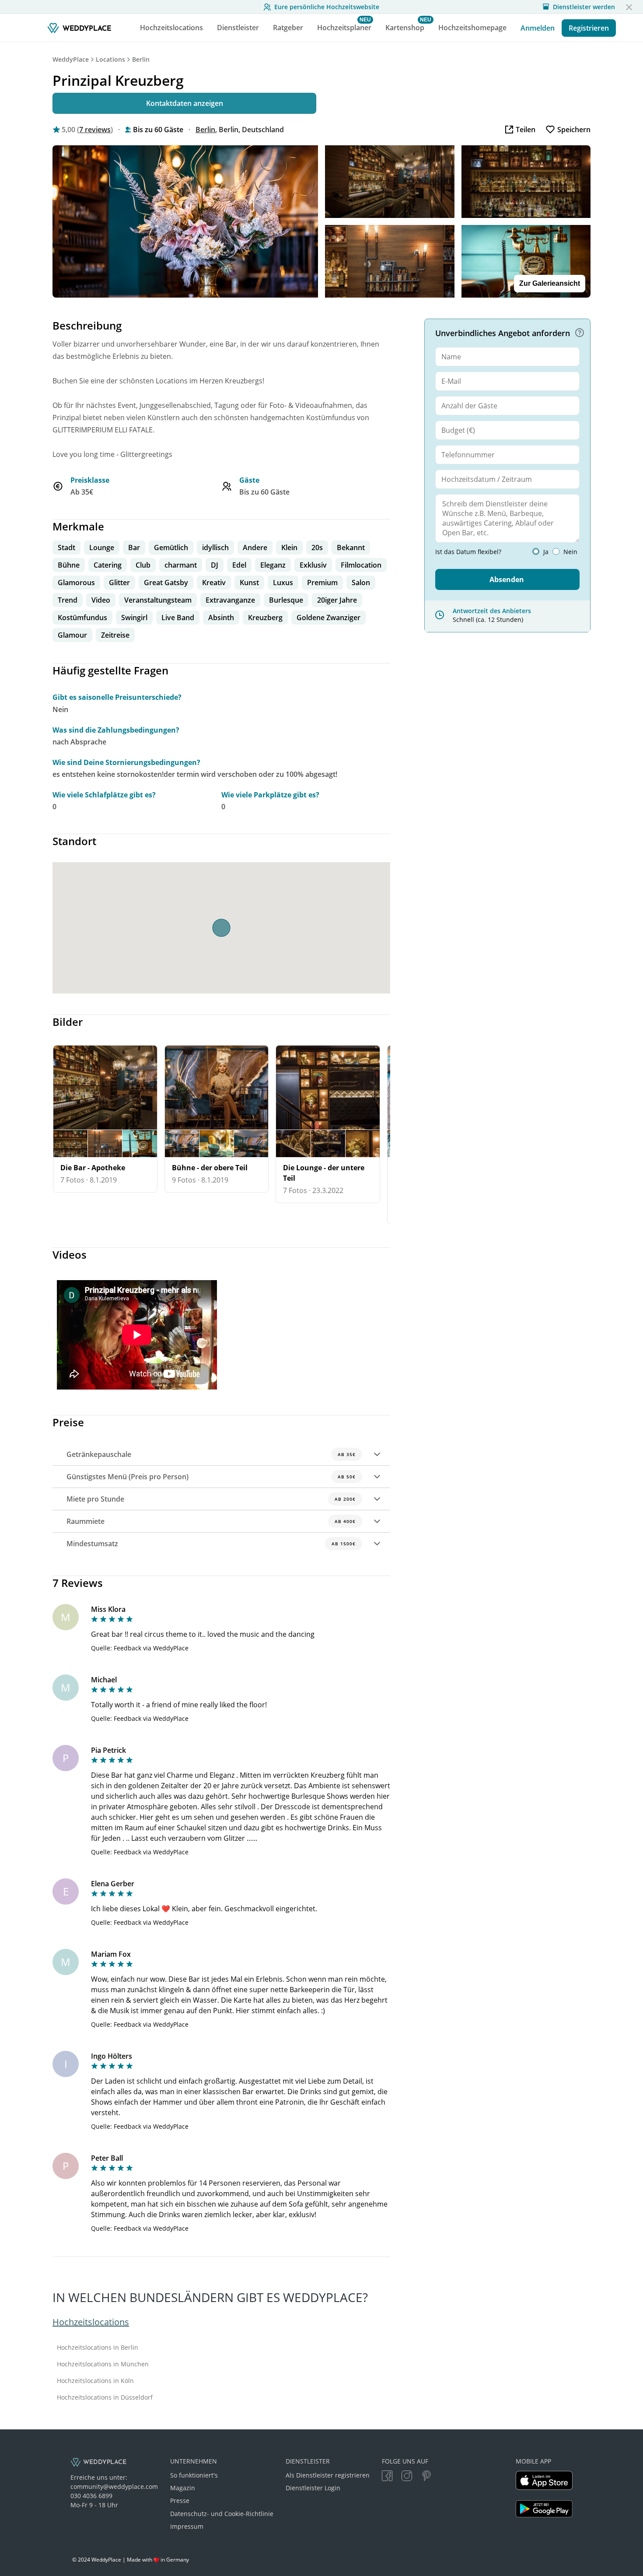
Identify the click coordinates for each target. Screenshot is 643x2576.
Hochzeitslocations (91, 2322)
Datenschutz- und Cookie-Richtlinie (222, 2514)
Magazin (183, 2488)
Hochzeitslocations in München (103, 2364)
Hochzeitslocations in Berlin (98, 2348)
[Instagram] (407, 2477)
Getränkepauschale (211, 1454)
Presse (180, 2501)
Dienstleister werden (584, 7)
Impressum (187, 2526)
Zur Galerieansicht (550, 283)
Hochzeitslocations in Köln (95, 2381)
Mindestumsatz (211, 1544)
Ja (546, 552)
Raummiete (211, 1521)
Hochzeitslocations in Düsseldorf (105, 2397)
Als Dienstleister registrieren (328, 2475)
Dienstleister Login (313, 2488)
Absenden (507, 579)
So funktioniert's (194, 2475)
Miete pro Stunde (211, 1499)
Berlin (141, 59)
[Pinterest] (426, 2477)
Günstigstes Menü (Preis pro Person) (211, 1477)
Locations (110, 59)
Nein (570, 552)
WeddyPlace (71, 59)
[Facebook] (387, 2477)
